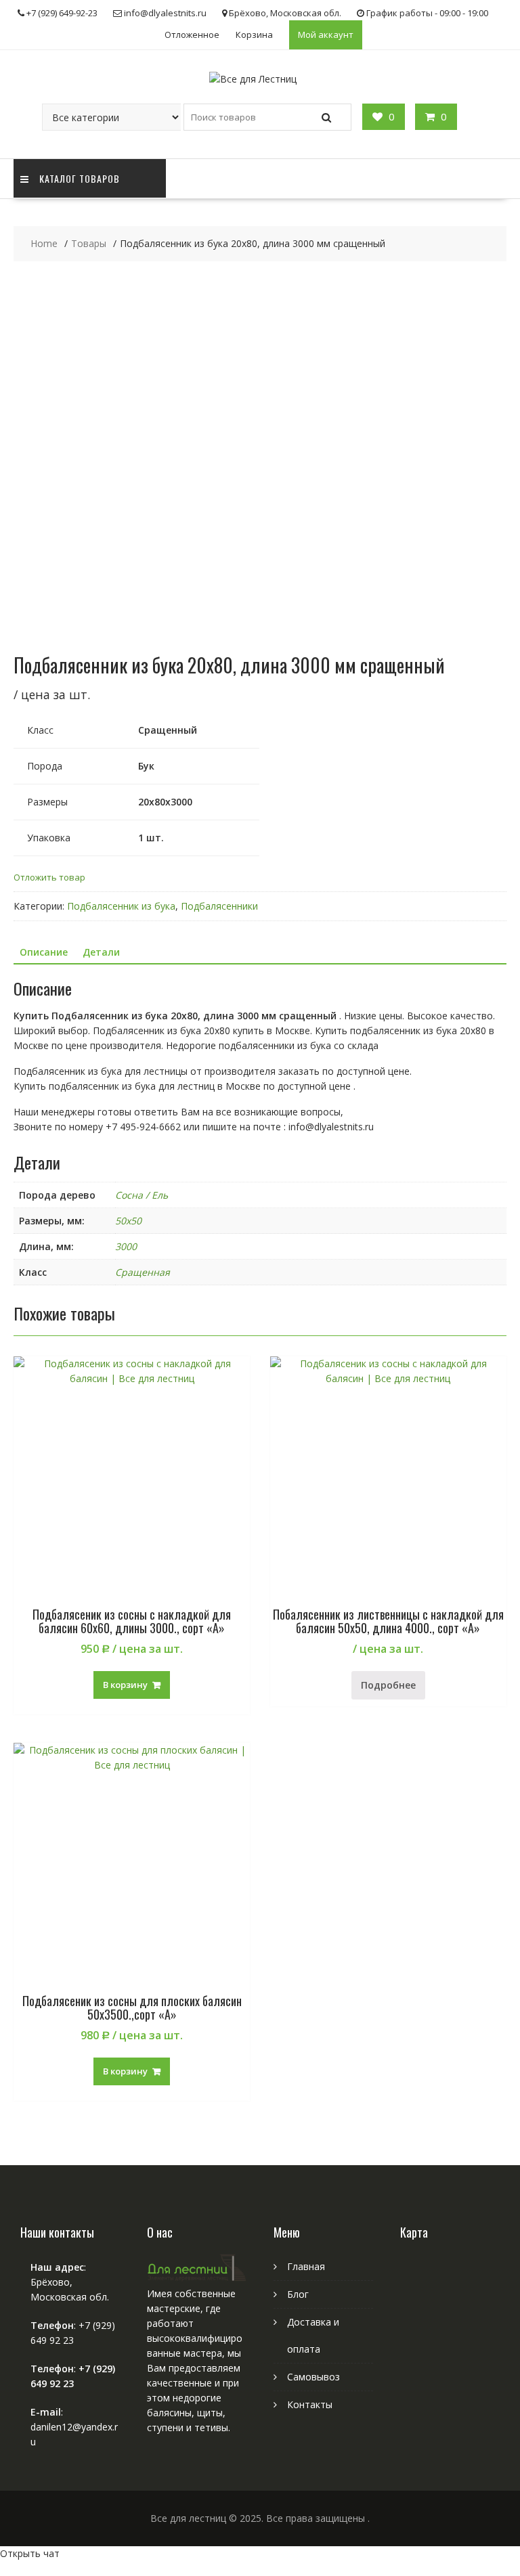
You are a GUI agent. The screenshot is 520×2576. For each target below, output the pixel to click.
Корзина (254, 35)
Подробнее (388, 1685)
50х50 (128, 1221)
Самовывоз (313, 2377)
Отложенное (192, 35)
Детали (101, 952)
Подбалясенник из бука (121, 906)
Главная (306, 2266)
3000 (126, 1246)
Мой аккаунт (326, 35)
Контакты (310, 2404)
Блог (298, 2294)
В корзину (125, 1685)
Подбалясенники (219, 906)
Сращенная (143, 1272)
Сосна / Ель (142, 1195)
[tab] (44, 952)
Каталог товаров (80, 178)
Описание (44, 952)
